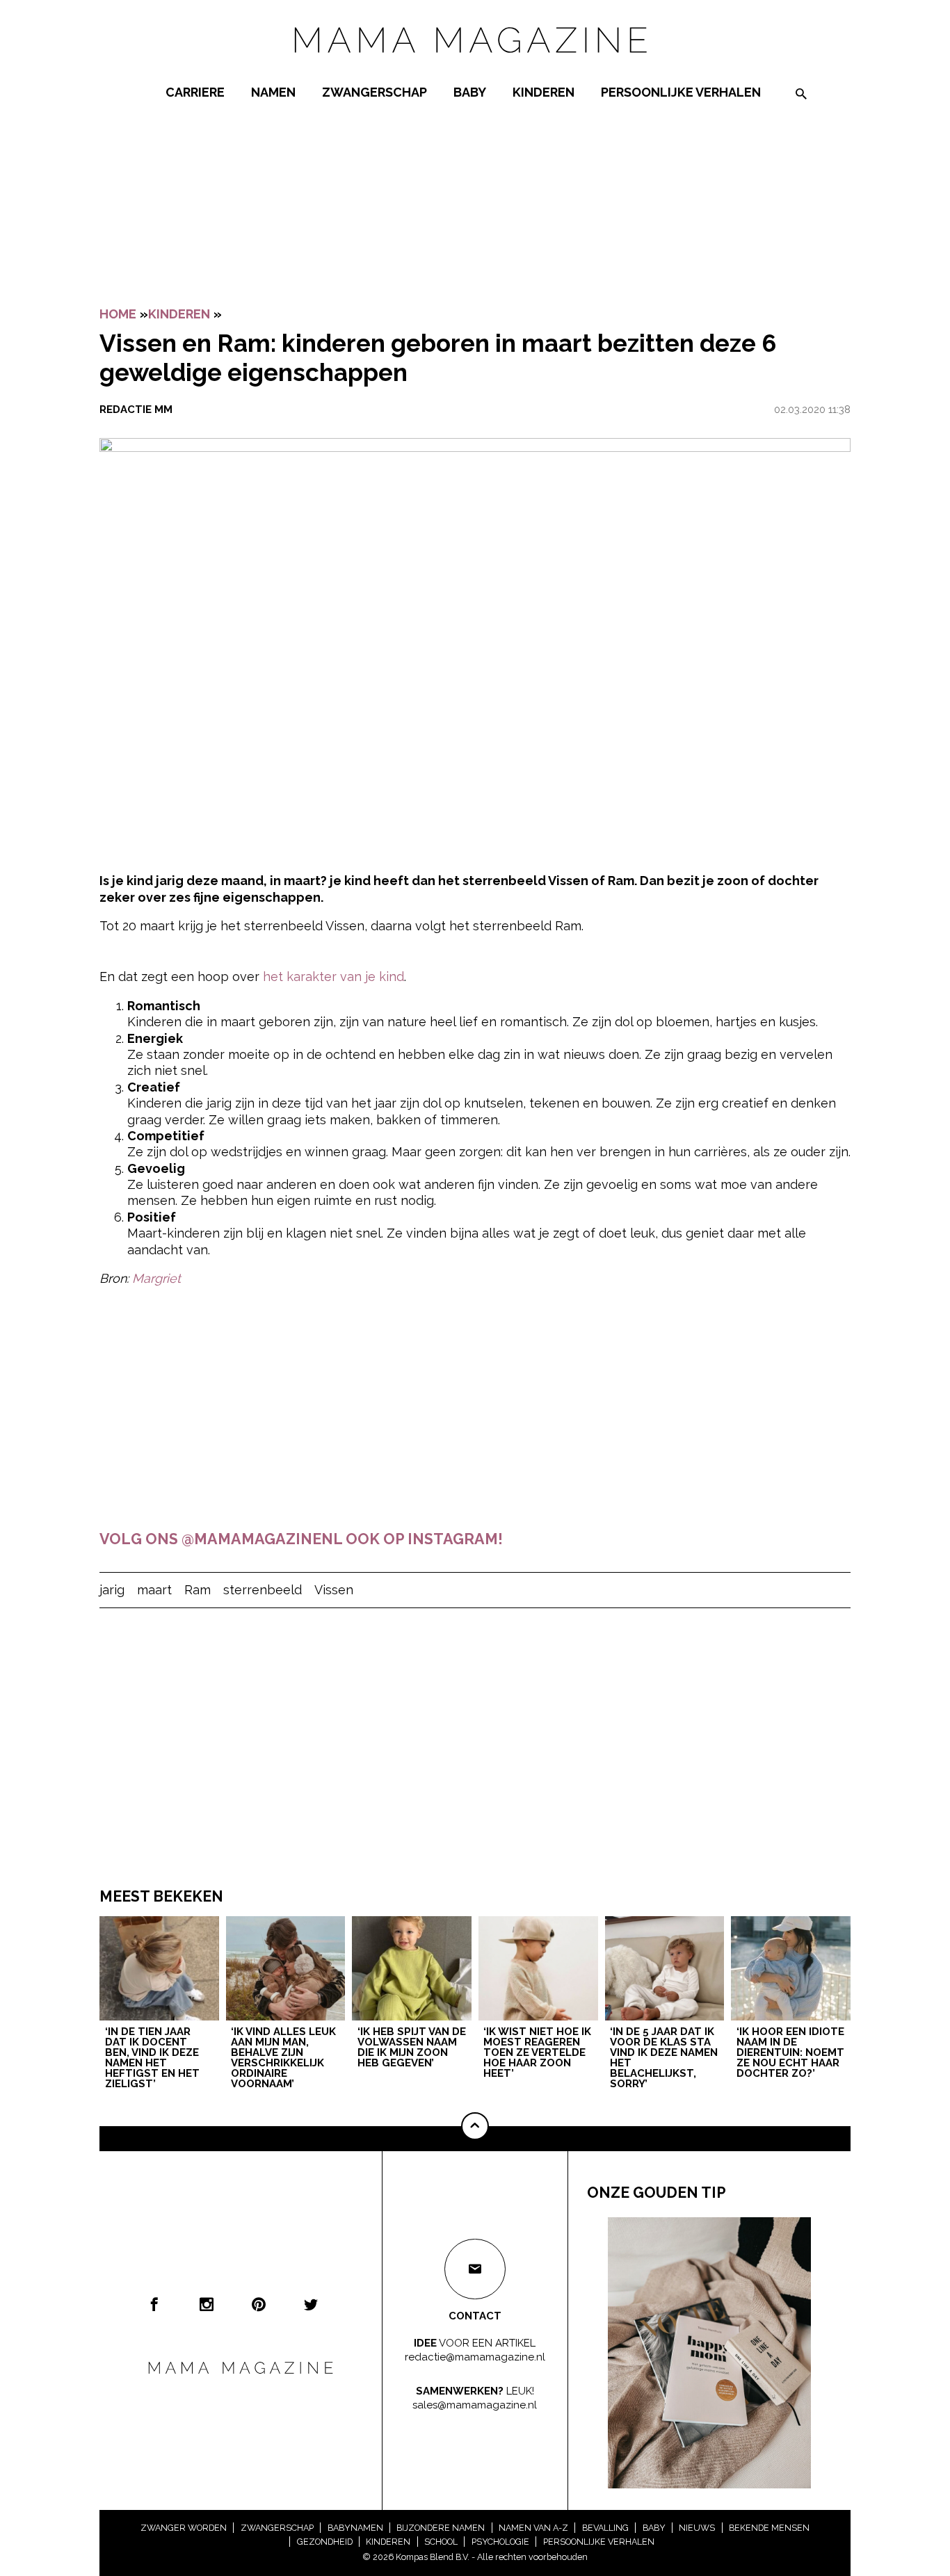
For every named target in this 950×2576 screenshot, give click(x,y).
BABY (470, 92)
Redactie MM (136, 410)
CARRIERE (195, 92)
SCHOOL (441, 2542)
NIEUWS (697, 2528)
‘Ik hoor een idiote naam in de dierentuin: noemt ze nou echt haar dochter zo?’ (790, 2053)
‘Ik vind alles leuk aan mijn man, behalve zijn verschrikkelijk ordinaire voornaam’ (283, 2058)
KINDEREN (544, 92)
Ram (198, 1590)
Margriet (156, 1278)
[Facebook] (154, 2304)
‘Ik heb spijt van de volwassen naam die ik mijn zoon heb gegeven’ (412, 2048)
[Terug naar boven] (475, 2126)
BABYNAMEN (355, 2528)
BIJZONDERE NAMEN (441, 2528)
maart (154, 1590)
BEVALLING (605, 2528)
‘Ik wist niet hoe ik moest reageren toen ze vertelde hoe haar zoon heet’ (537, 2053)
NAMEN (273, 92)
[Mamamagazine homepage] (475, 66)
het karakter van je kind (333, 977)
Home (118, 314)
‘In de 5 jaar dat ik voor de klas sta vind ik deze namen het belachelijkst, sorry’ (664, 2058)
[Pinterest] (259, 2304)
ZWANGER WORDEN (184, 2528)
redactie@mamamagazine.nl (475, 2357)
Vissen (334, 1590)
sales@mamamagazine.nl (475, 2405)
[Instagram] (207, 2304)
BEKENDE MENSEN (769, 2528)
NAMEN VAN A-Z (533, 2528)
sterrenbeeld (263, 1590)
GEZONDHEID (325, 2542)
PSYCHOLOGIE (500, 2542)
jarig (112, 1590)
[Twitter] (311, 2304)
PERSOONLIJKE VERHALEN (681, 92)
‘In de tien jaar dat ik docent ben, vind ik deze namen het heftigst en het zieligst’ (152, 2058)
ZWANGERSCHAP (375, 92)
